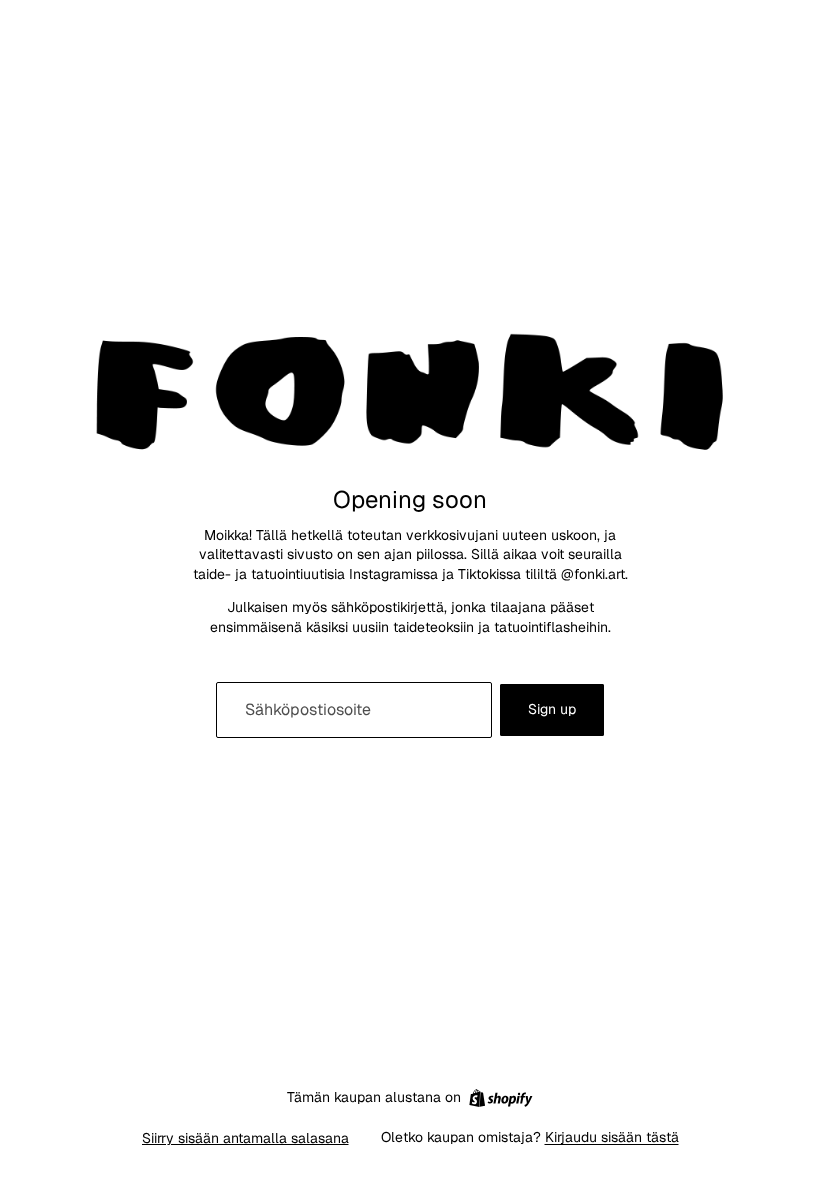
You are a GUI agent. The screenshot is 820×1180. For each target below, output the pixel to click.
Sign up (552, 709)
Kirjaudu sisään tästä (612, 1137)
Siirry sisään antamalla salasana (245, 1138)
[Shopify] (500, 1098)
